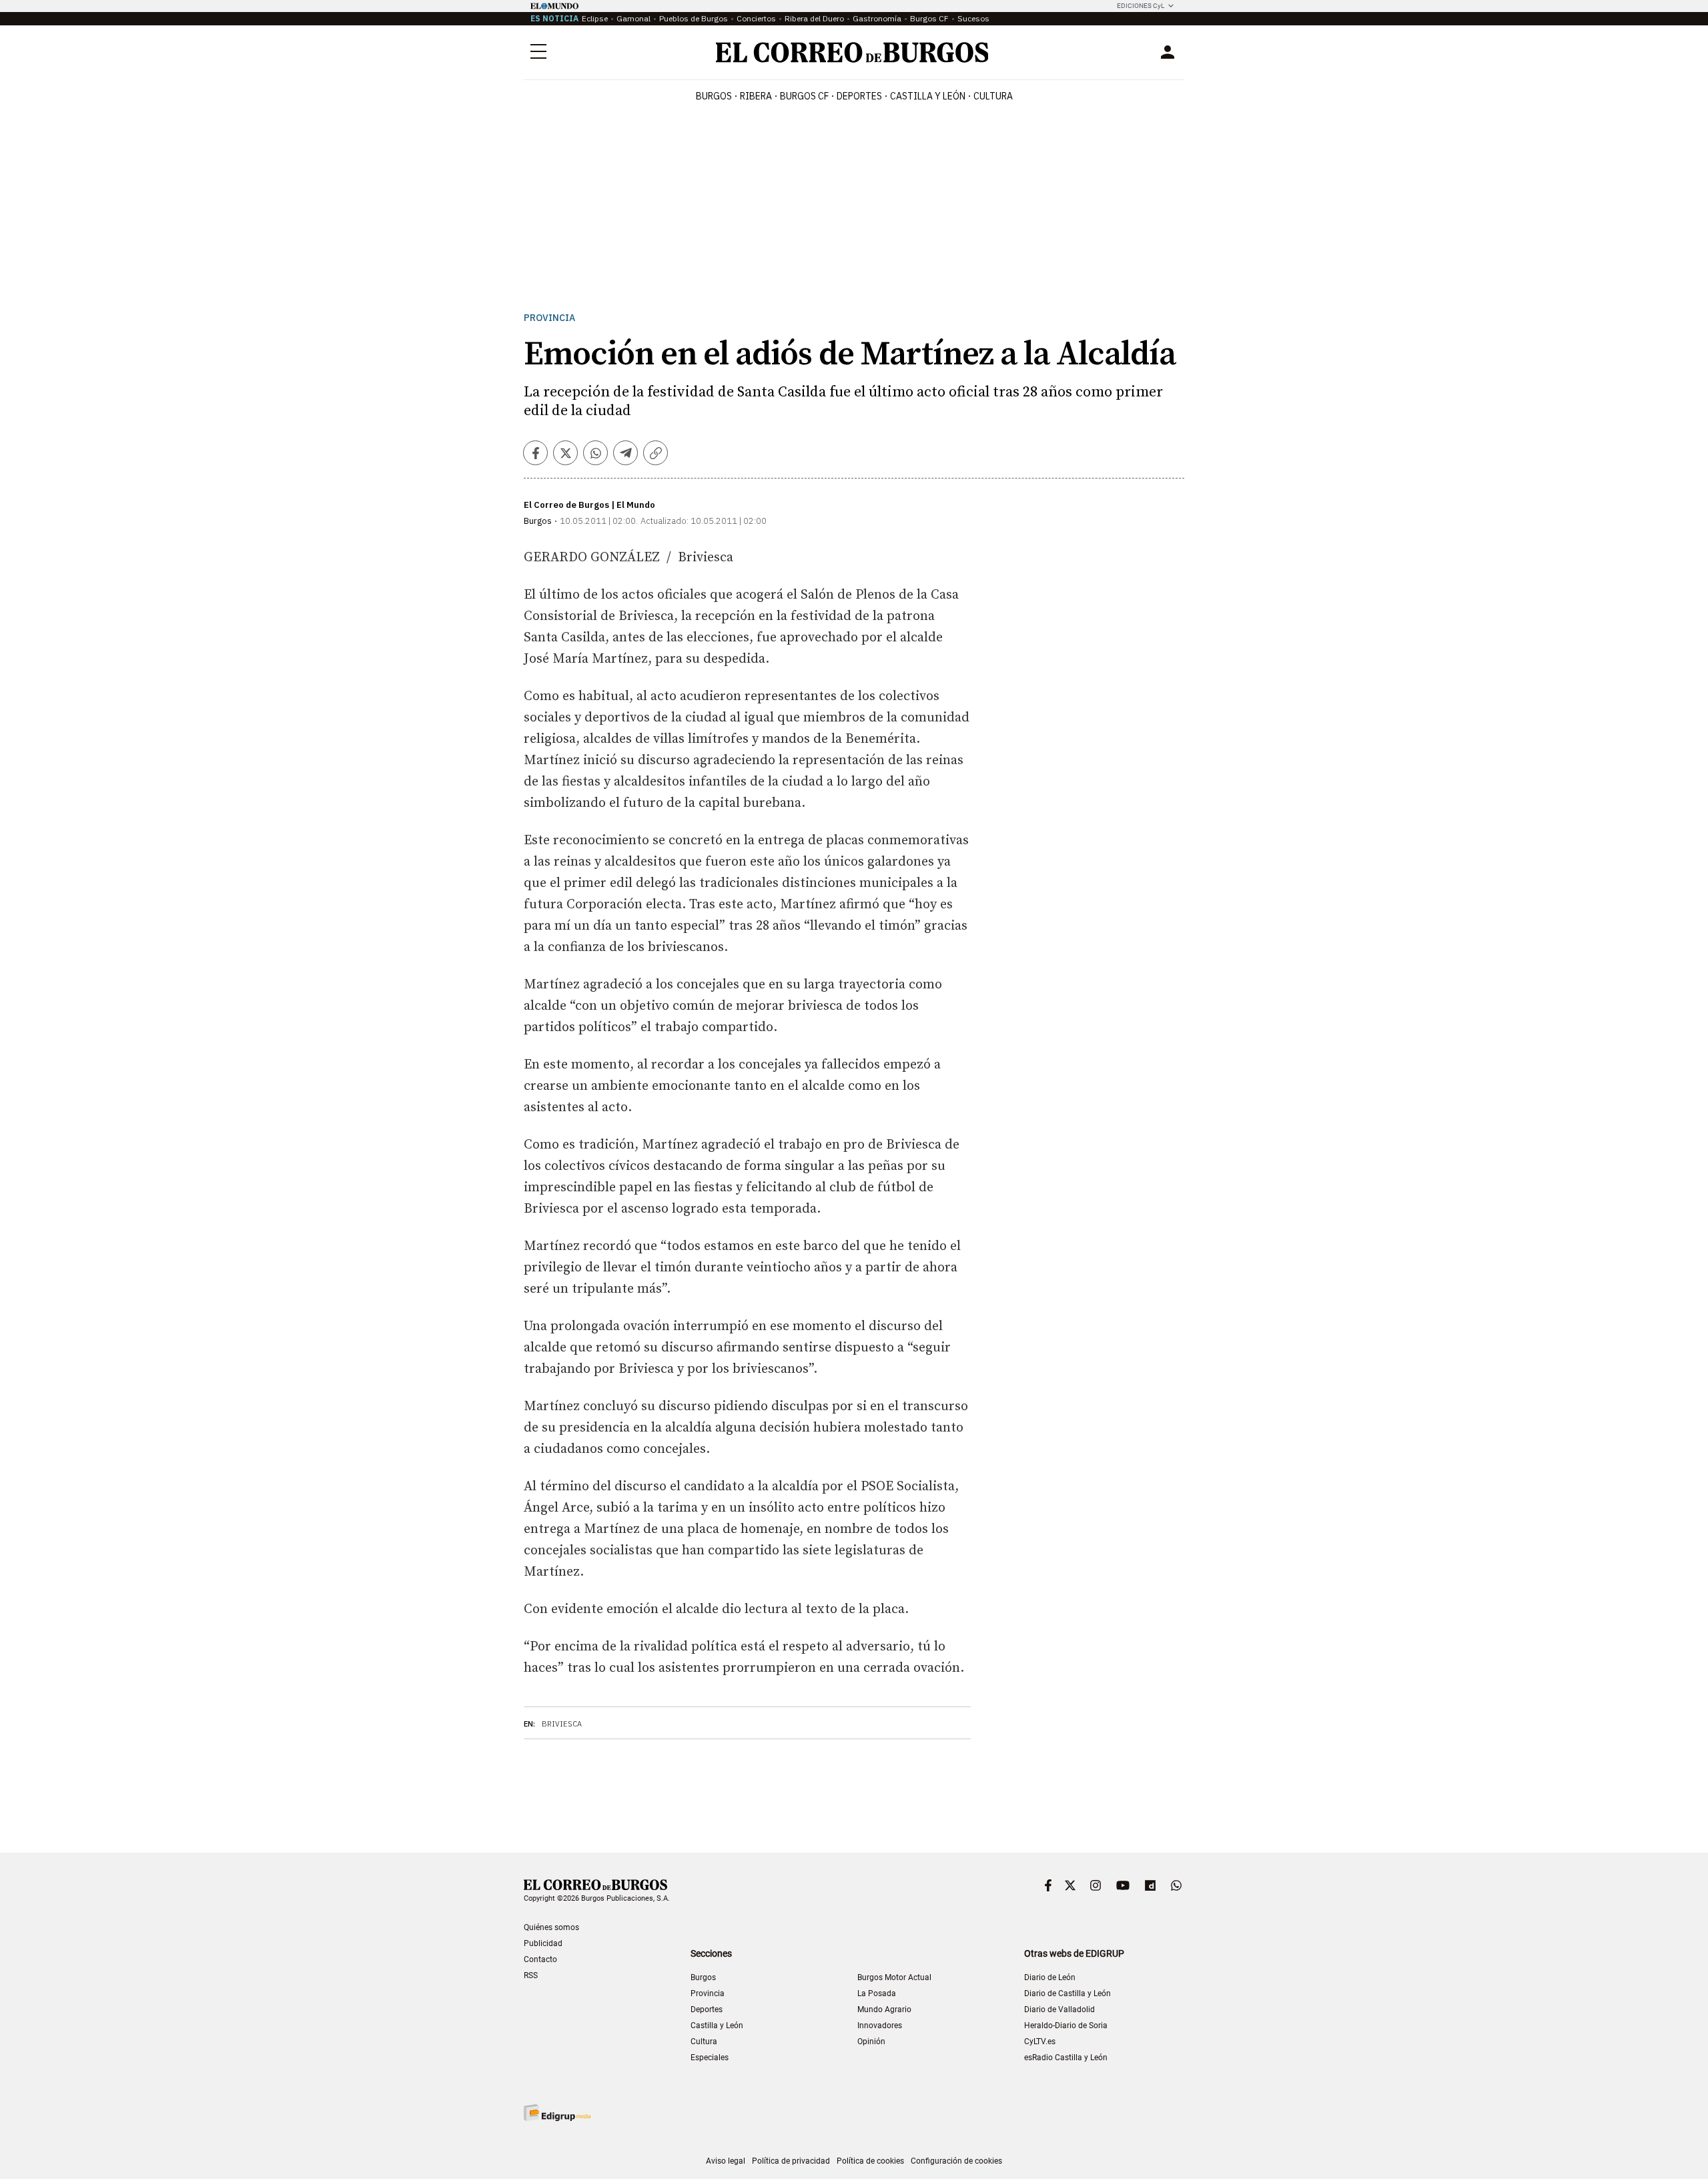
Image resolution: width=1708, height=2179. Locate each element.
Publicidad (543, 1943)
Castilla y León (928, 96)
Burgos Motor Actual (894, 1977)
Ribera (756, 96)
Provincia (549, 318)
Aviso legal (726, 2161)
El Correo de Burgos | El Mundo (589, 505)
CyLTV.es (1040, 2042)
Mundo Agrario (884, 2009)
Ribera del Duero (814, 18)
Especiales (710, 2058)
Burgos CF (929, 18)
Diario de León (1050, 1977)
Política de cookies (870, 2161)
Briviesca (562, 1724)
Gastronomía (877, 18)
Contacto (540, 1959)
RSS (531, 1975)
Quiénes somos (551, 1927)
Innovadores (880, 2026)
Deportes (707, 2009)
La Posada (877, 1993)
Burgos (714, 96)
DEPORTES (859, 96)
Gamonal (633, 18)
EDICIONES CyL (1141, 6)
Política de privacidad (791, 2161)
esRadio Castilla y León (1066, 2058)
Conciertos (756, 18)
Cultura (993, 96)
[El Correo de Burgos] (852, 52)
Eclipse (595, 18)
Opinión (871, 2042)
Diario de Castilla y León (1067, 1993)
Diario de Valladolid (1059, 2009)
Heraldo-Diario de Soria (1066, 2026)
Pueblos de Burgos (694, 18)
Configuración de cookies (956, 2161)
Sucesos (973, 18)
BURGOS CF (804, 96)
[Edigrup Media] (557, 2113)
